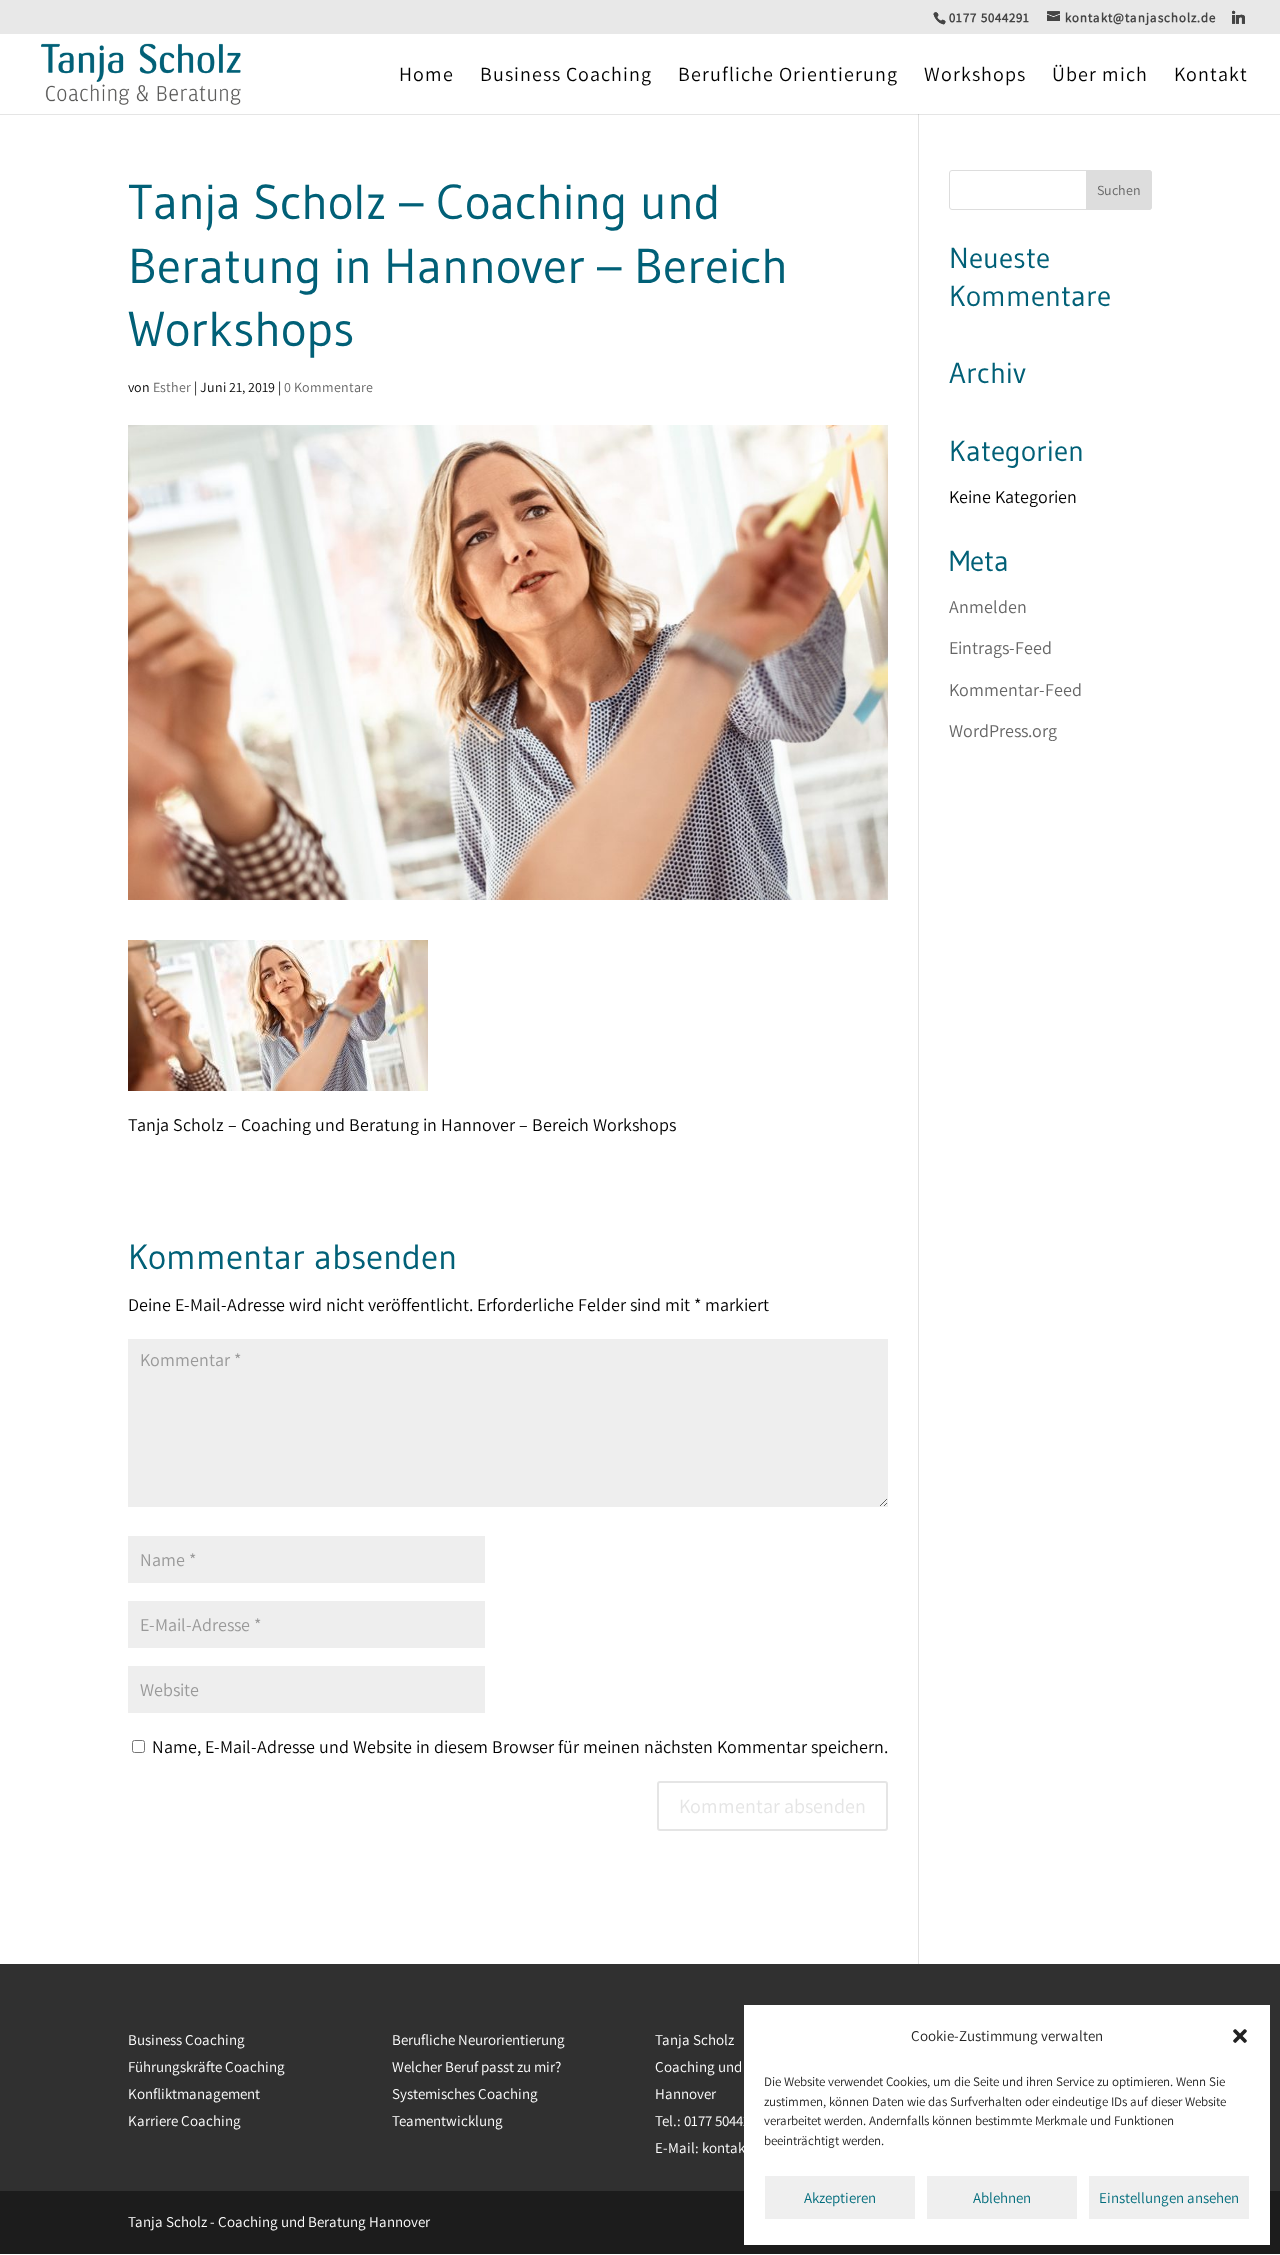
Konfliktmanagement (194, 2093)
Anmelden (988, 606)
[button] (1240, 2036)
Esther (172, 387)
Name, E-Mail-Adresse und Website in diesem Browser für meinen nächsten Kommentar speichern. (520, 1746)
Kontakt (1211, 77)
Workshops (975, 77)
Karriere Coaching (184, 2120)
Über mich (1100, 77)
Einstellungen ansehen (1169, 2197)
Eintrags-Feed (1000, 647)
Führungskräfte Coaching (206, 2066)
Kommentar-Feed (1015, 689)
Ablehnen (1002, 2197)
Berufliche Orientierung (788, 77)
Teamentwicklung (447, 2120)
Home (426, 77)
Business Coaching (566, 77)
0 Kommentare (328, 387)
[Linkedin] (1239, 17)
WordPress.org (1003, 730)
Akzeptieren (840, 2197)
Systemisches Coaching (465, 2093)
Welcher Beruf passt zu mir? (476, 2066)
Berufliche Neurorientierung (478, 2039)
